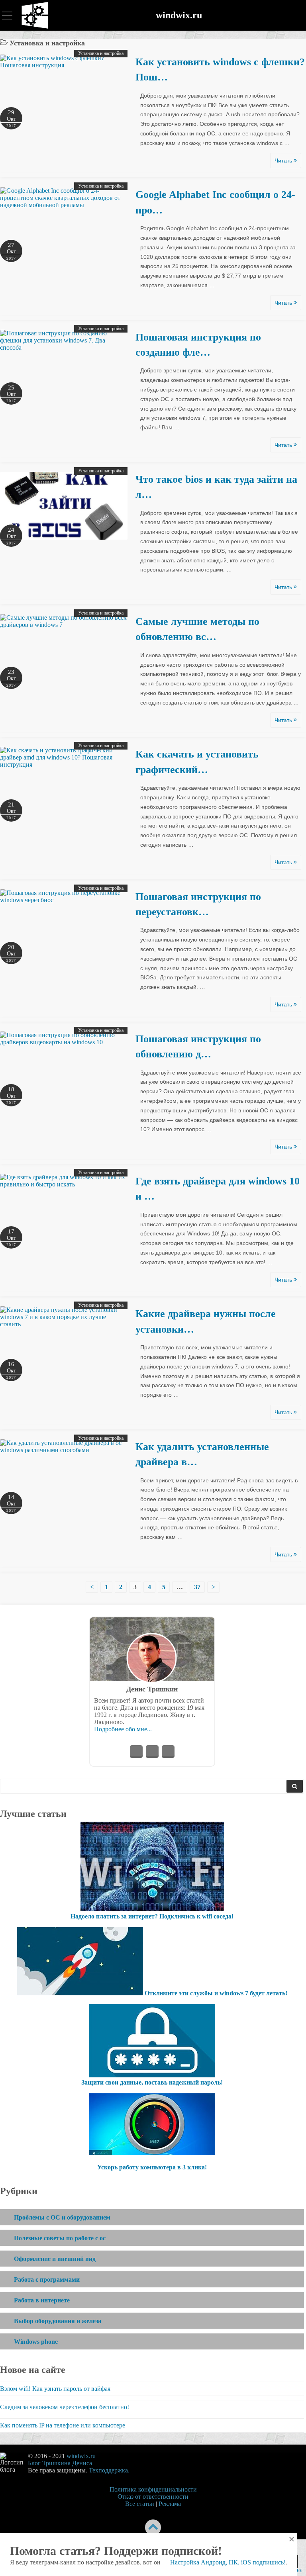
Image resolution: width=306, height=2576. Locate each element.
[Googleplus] (168, 1752)
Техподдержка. (109, 2470)
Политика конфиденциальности (153, 2489)
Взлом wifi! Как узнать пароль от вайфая (55, 2389)
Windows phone (36, 2342)
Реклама (170, 2504)
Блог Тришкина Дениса (60, 2463)
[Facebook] (136, 1752)
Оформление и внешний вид (55, 2259)
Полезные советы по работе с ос (60, 2238)
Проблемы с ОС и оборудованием (62, 2217)
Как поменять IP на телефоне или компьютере (63, 2425)
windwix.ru (179, 15)
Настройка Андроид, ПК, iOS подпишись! (228, 2562)
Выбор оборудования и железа (58, 2321)
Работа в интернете (42, 2300)
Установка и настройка (101, 53)
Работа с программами (47, 2279)
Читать (284, 161)
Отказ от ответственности (153, 2497)
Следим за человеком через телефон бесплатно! (65, 2407)
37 (197, 1587)
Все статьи (140, 2504)
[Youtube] (152, 1752)
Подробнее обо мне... (123, 1729)
